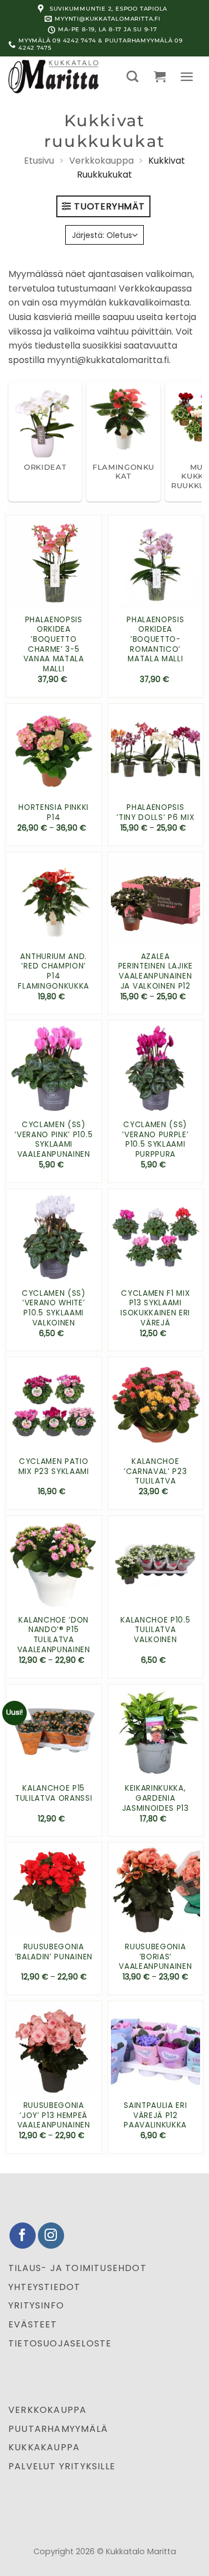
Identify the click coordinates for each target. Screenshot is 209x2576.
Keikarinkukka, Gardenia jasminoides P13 (155, 1798)
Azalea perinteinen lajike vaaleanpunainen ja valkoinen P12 (155, 972)
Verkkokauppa (101, 161)
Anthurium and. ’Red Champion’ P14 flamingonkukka (54, 972)
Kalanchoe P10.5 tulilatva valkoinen (155, 1630)
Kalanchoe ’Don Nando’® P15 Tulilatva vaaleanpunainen (54, 1635)
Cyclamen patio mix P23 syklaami (54, 1466)
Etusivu (39, 161)
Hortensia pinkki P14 (54, 812)
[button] (132, 76)
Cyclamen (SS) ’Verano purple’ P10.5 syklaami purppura (155, 1140)
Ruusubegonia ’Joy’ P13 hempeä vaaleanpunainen (54, 2115)
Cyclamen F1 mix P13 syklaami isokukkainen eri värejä (155, 1308)
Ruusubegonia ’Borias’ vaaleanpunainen (155, 1957)
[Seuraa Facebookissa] (23, 2236)
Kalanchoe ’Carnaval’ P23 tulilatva (155, 1471)
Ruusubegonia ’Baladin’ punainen (54, 1952)
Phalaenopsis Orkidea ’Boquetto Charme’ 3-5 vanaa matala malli (54, 645)
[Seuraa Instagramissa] (51, 2236)
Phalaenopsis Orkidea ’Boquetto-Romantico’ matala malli (155, 640)
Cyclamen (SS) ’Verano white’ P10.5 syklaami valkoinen (54, 1308)
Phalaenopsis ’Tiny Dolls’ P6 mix (155, 812)
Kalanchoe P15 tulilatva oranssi (54, 1793)
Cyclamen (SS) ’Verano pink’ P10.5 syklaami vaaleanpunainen (54, 1140)
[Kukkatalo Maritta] (59, 77)
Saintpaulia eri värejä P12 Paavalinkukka (155, 2115)
